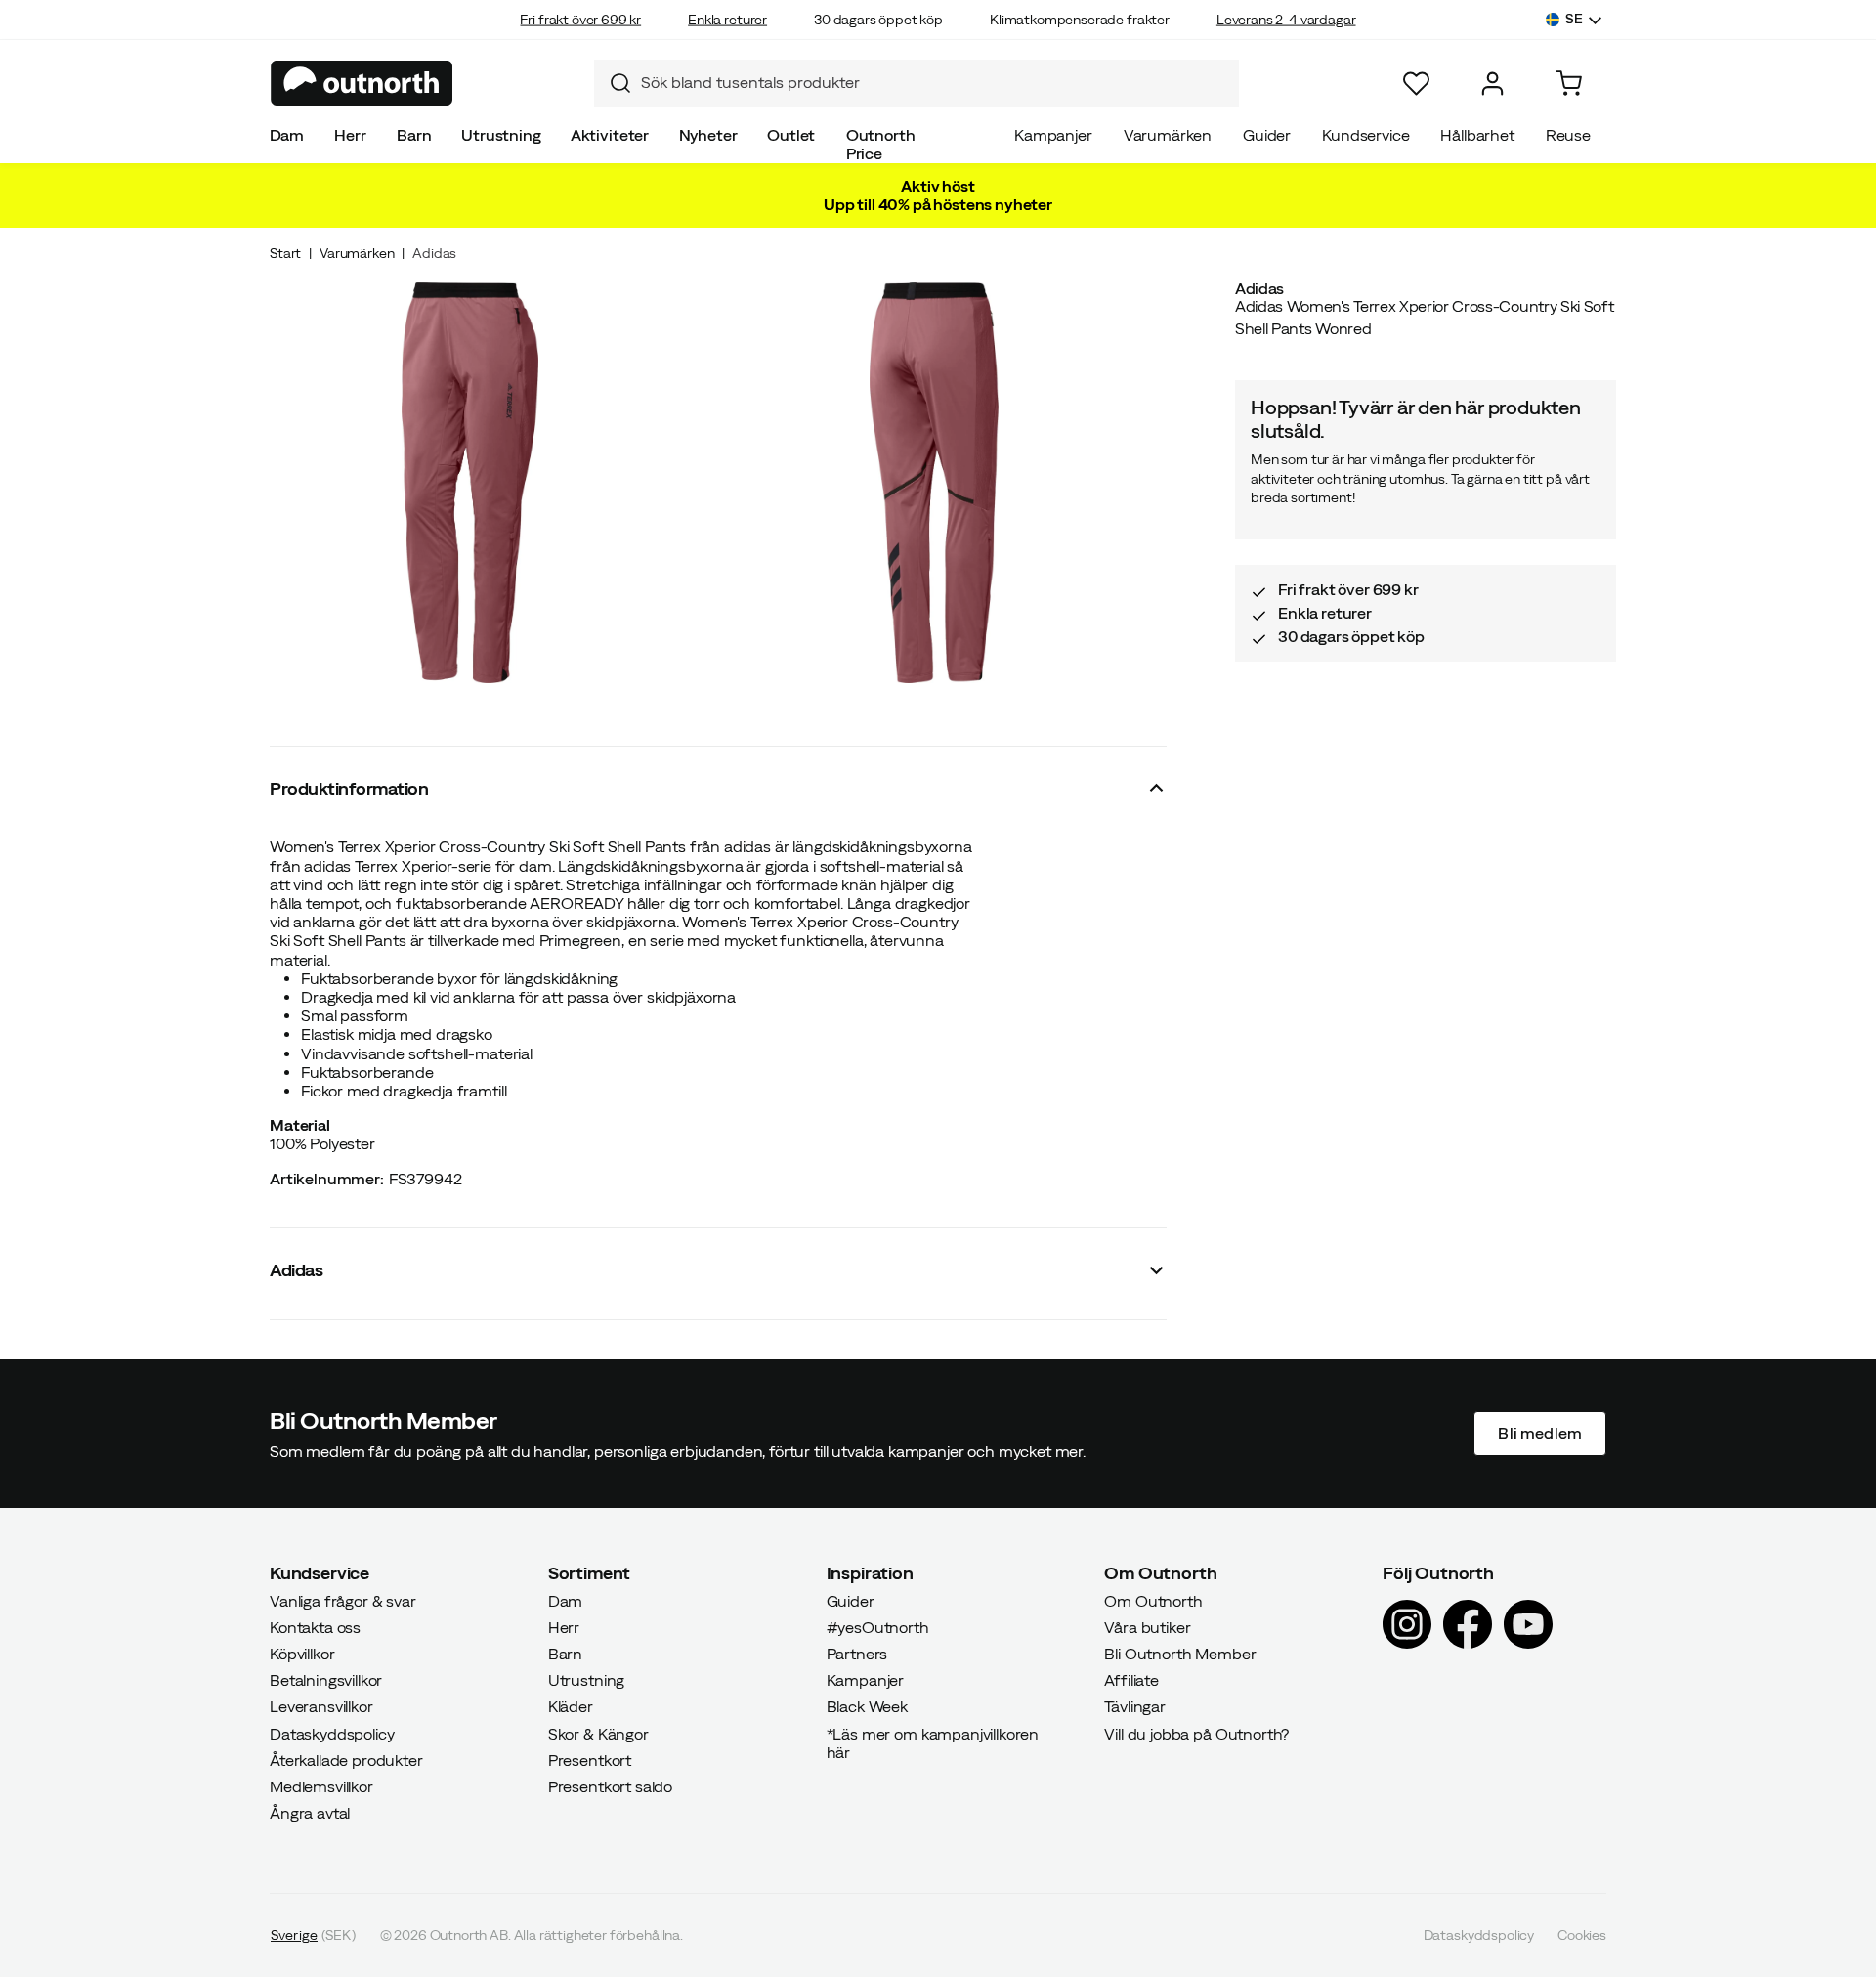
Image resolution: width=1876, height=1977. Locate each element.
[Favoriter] (1416, 84)
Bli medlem (1540, 1433)
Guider (1267, 135)
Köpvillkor (302, 1654)
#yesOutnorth (878, 1627)
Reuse (1568, 135)
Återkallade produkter (346, 1760)
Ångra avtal (310, 1813)
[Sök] (613, 83)
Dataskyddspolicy (332, 1733)
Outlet (791, 135)
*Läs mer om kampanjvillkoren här (933, 1742)
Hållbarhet (1477, 135)
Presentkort (590, 1760)
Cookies (1582, 1935)
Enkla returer (727, 20)
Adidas (434, 253)
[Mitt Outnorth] (1492, 84)
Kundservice (1365, 135)
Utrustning (501, 135)
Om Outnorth (1153, 1600)
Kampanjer (1053, 135)
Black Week (867, 1706)
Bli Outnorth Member (1180, 1654)
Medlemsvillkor (321, 1786)
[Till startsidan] (362, 83)
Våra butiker (1147, 1627)
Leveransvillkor (321, 1706)
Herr (350, 135)
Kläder (571, 1706)
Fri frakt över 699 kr (580, 20)
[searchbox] (935, 83)
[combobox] (917, 83)
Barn (414, 135)
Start (285, 253)
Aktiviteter (610, 135)
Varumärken (1168, 135)
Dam (287, 135)
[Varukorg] (1569, 84)
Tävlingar (1135, 1706)
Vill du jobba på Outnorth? (1196, 1733)
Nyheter (708, 135)
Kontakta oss (315, 1627)
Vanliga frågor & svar (343, 1600)
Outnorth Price (881, 144)
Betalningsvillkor (326, 1680)
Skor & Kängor (598, 1733)
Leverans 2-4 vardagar (1286, 20)
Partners (857, 1654)
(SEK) (313, 1935)
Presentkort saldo (610, 1786)
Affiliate (1131, 1680)
